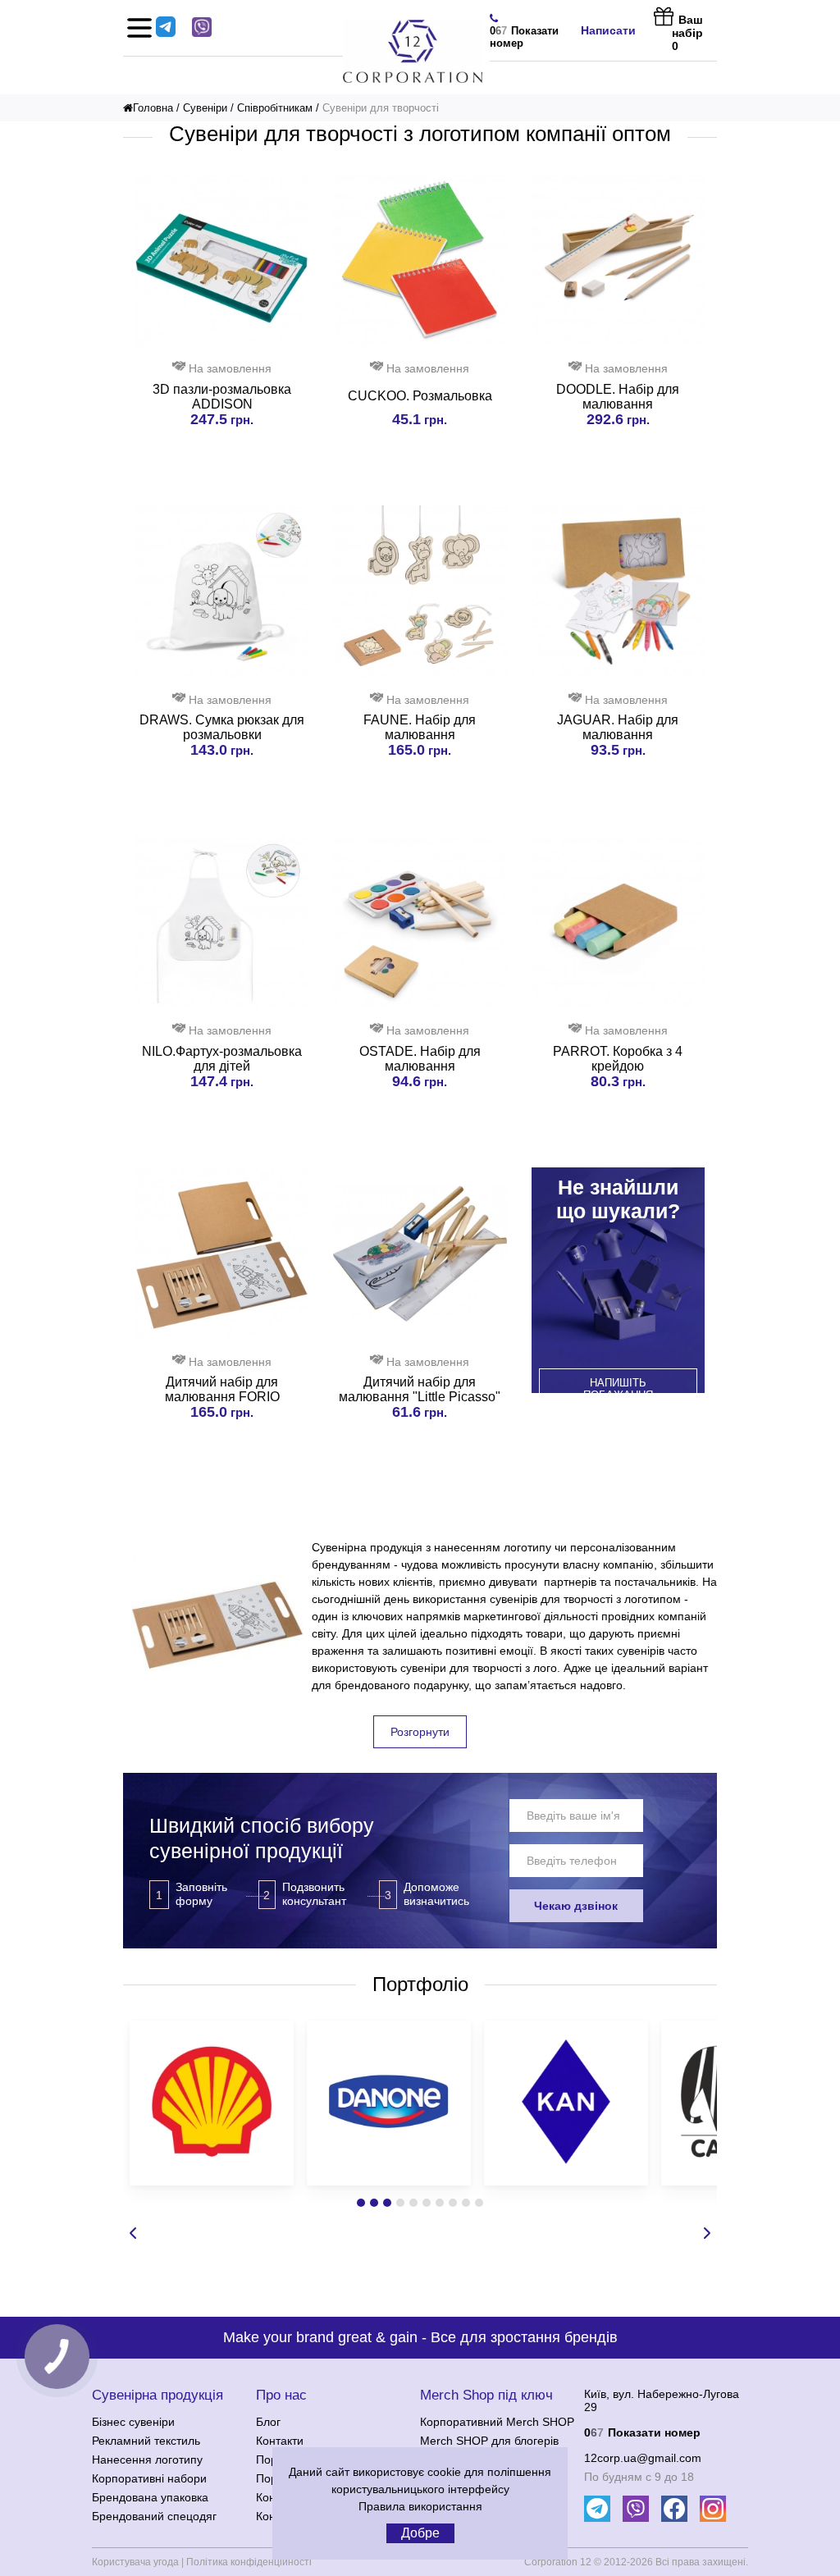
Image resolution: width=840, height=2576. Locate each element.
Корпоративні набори (149, 2478)
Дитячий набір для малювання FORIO (222, 1389)
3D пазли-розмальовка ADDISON (222, 397)
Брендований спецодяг (154, 2516)
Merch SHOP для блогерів (489, 2441)
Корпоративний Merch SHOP (497, 2422)
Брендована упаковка (150, 2497)
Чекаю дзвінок (576, 1906)
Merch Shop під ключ (486, 2395)
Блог (268, 2422)
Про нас (281, 2395)
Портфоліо (420, 1984)
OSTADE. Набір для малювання (420, 1059)
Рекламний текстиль (146, 2441)
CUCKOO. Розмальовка (420, 396)
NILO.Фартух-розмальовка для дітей (222, 1059)
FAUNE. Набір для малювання (420, 727)
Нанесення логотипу (147, 2460)
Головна (153, 108)
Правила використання (420, 2506)
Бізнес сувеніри (133, 2422)
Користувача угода (135, 2562)
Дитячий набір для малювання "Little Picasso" (420, 1389)
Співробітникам (275, 108)
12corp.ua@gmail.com (643, 2458)
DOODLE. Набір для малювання (618, 397)
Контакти (280, 2441)
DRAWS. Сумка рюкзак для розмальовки (222, 727)
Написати (608, 30)
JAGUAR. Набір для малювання (618, 727)
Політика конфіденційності (249, 2562)
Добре (420, 2533)
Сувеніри (205, 108)
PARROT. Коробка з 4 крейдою (618, 1059)
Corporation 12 (558, 2562)
